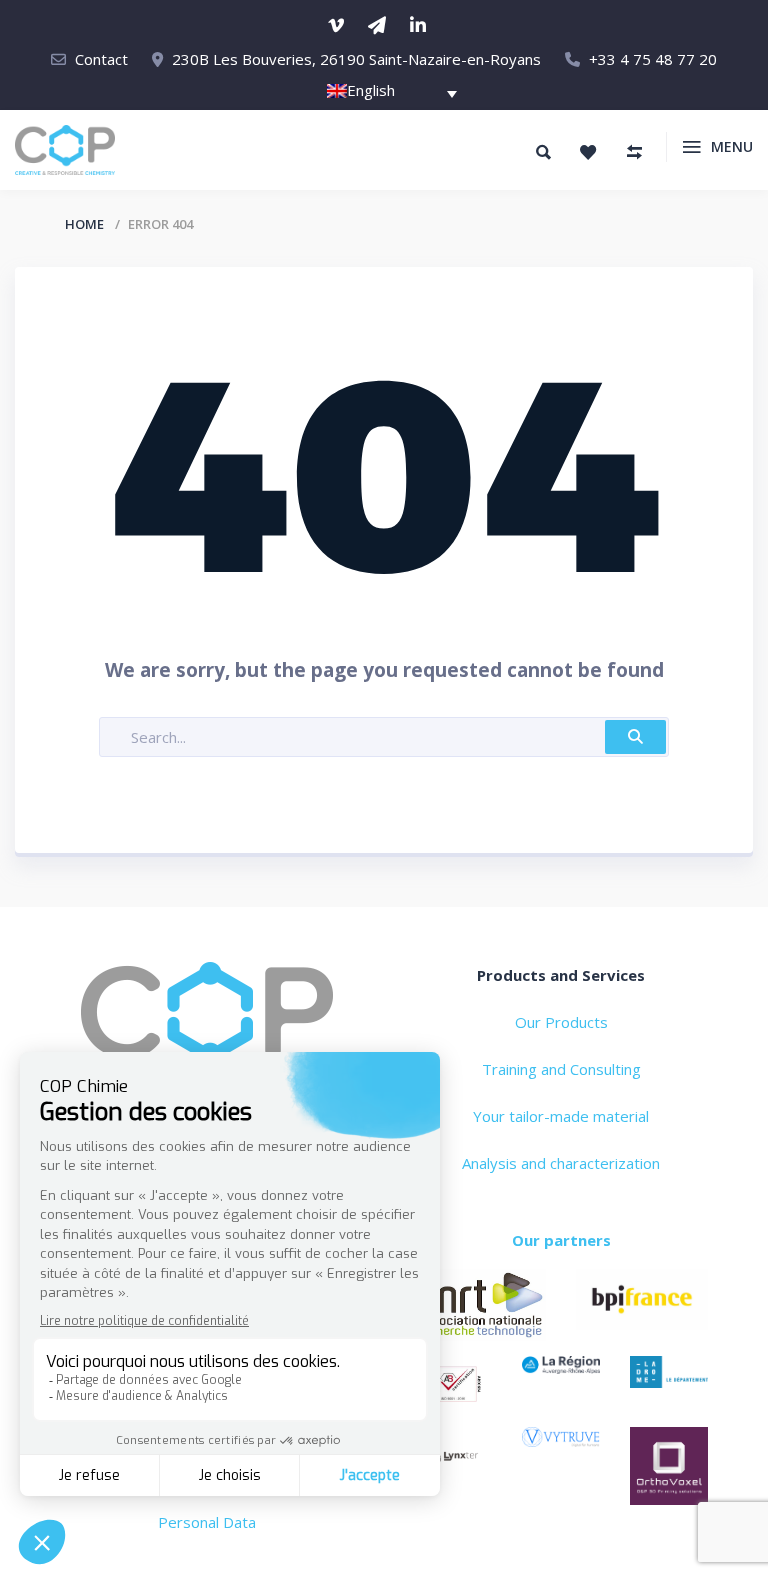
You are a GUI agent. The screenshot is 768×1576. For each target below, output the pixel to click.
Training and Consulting (561, 1069)
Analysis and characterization (561, 1163)
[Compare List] (634, 152)
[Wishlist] (588, 152)
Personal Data (207, 1522)
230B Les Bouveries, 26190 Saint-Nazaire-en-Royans (356, 59)
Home (84, 224)
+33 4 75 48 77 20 (653, 59)
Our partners (561, 1240)
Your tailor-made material (561, 1116)
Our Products (561, 1022)
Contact (101, 59)
